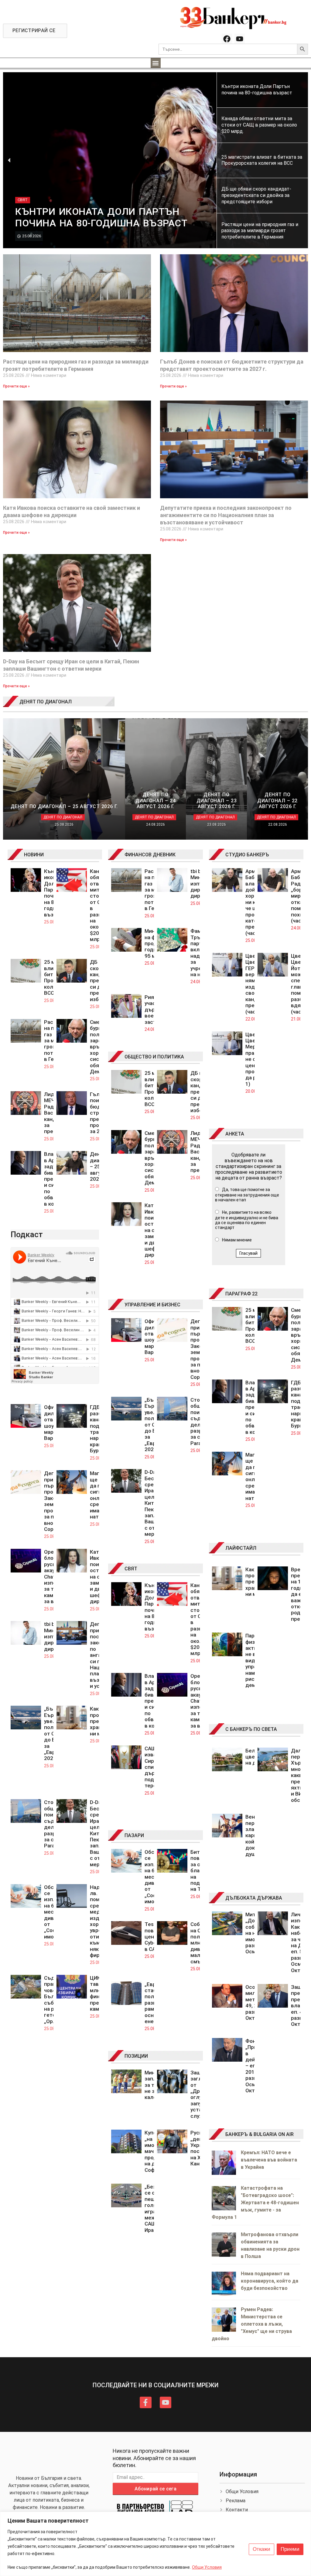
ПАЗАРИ (134, 1835)
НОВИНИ (34, 855)
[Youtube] (240, 39)
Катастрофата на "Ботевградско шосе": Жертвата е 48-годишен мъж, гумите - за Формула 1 (255, 2203)
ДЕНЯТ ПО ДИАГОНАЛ (46, 702)
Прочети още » (16, 386)
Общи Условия (207, 2567)
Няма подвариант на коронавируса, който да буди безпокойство (270, 2281)
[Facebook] (227, 39)
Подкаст (27, 1234)
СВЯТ (131, 1569)
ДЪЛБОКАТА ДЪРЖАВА (254, 1898)
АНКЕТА (235, 1134)
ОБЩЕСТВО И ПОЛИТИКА (154, 1057)
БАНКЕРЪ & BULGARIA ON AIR (260, 2134)
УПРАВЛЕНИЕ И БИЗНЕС (152, 1305)
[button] (156, 63)
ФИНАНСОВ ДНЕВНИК (150, 855)
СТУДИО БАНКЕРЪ (247, 855)
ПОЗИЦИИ (136, 2056)
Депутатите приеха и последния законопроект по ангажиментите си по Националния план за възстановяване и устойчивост (226, 515)
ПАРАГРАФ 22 (241, 1294)
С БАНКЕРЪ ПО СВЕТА (251, 1729)
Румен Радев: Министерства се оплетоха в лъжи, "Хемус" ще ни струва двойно (252, 2324)
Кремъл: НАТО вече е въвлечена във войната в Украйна (269, 2160)
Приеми (290, 2549)
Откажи (261, 2549)
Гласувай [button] (248, 1253)
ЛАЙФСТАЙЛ (241, 1548)
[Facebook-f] (145, 2402)
